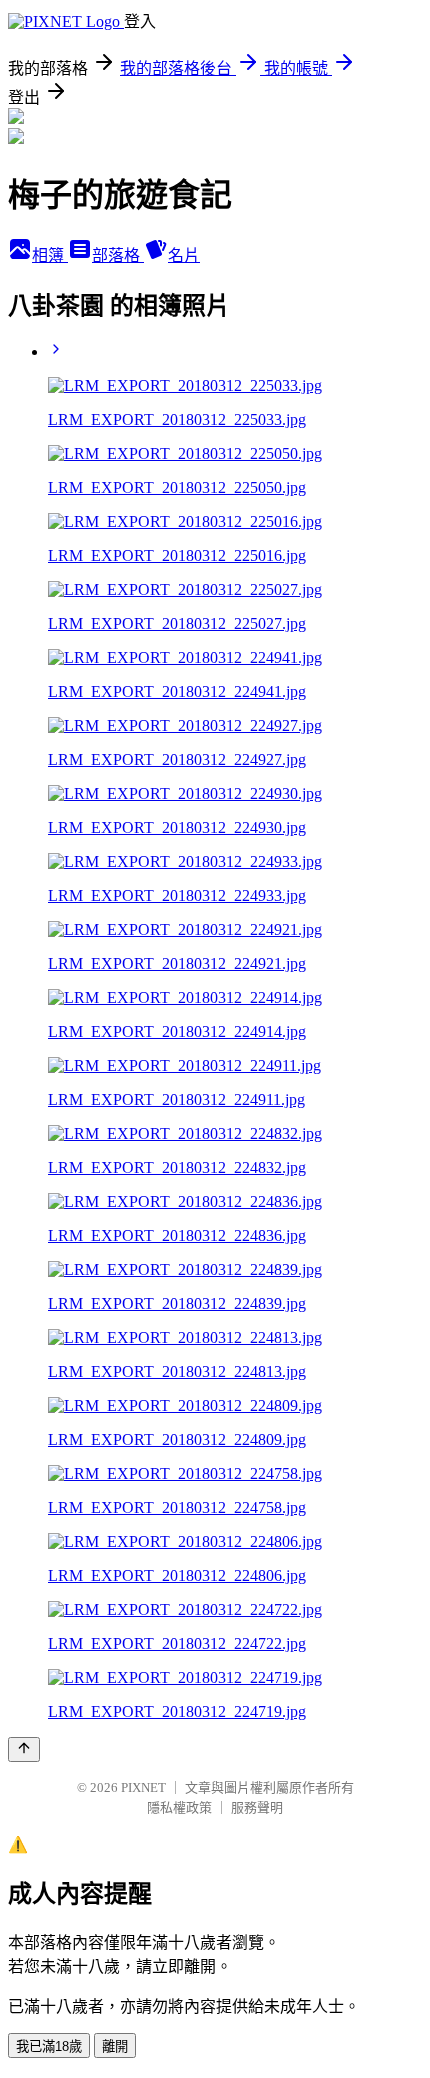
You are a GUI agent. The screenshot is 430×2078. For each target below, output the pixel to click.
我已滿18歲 (49, 2046)
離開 (115, 2046)
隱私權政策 (179, 1807)
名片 (184, 255)
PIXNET (143, 1787)
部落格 (118, 255)
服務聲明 (257, 1807)
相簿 (50, 255)
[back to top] (24, 1749)
